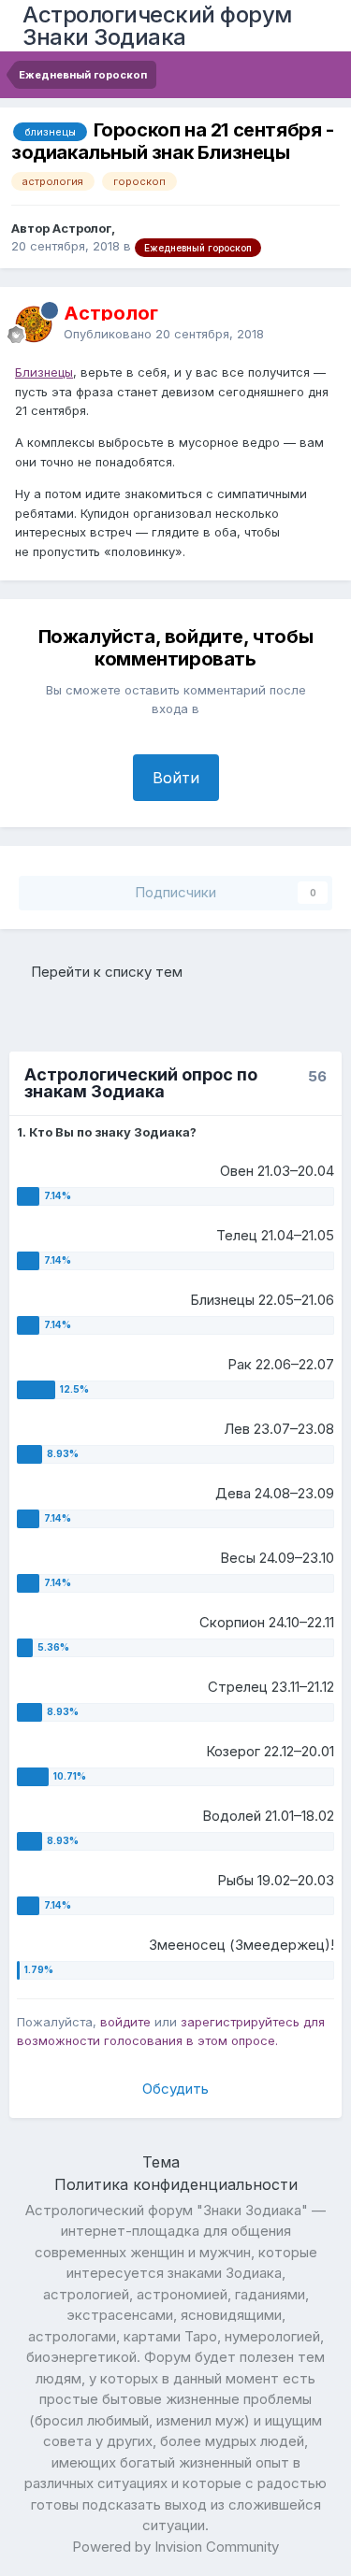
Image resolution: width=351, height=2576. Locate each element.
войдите (125, 2022)
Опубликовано (164, 334)
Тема (163, 2162)
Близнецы (44, 372)
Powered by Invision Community (175, 2547)
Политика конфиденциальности (176, 2184)
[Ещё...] (317, 323)
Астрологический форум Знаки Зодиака (157, 26)
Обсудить (175, 2089)
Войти (176, 778)
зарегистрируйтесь (240, 2022)
